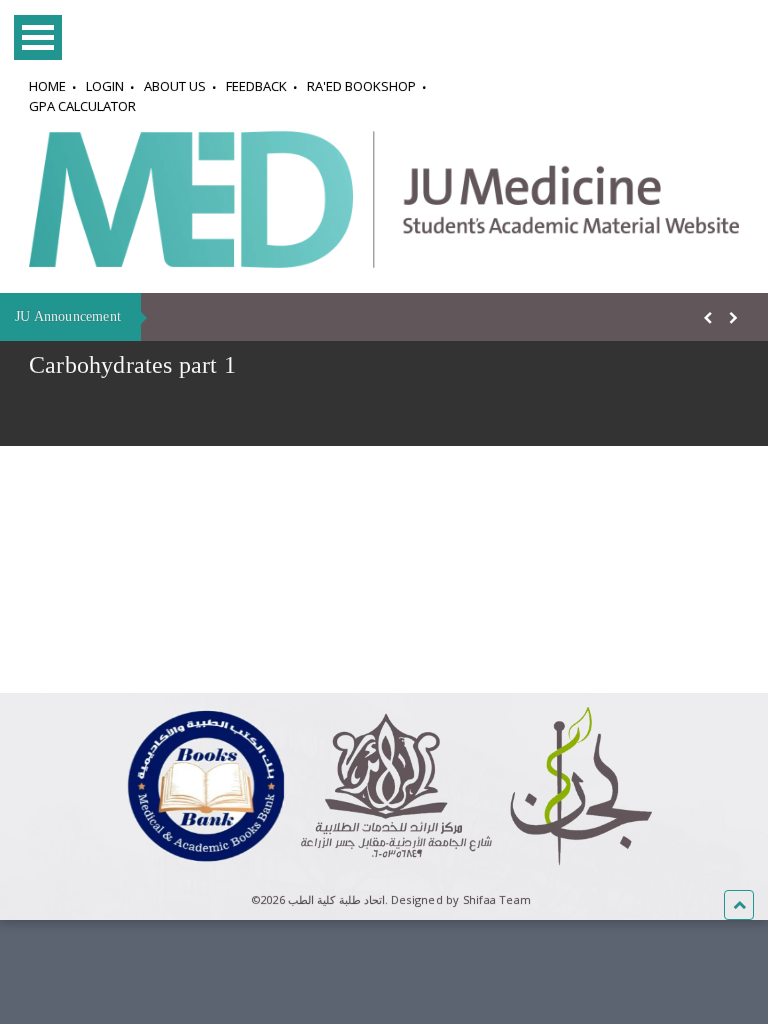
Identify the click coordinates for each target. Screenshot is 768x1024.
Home (47, 86)
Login (105, 86)
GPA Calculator (82, 106)
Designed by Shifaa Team (461, 899)
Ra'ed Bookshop (361, 86)
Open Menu (38, 37)
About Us (175, 86)
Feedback (256, 86)
